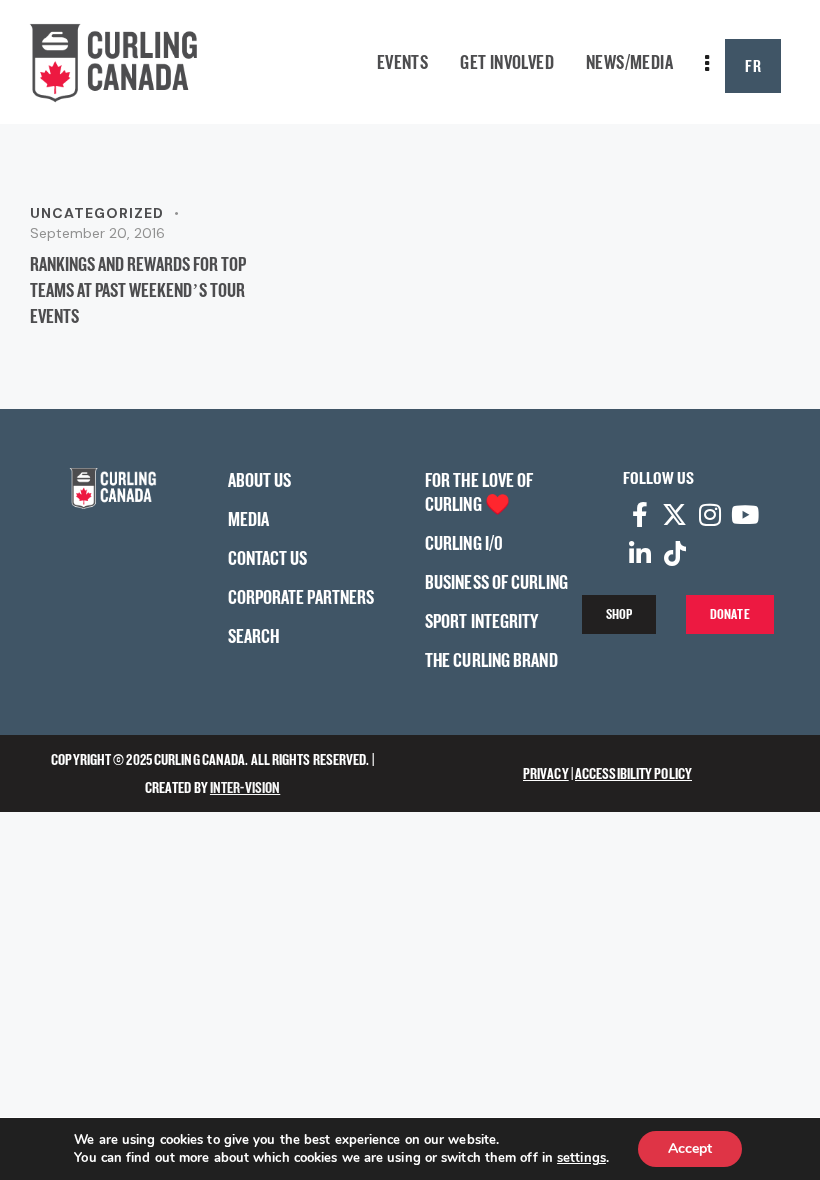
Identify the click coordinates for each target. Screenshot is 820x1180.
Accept (690, 1148)
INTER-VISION (245, 787)
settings (581, 1158)
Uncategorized (97, 213)
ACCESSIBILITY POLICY (633, 773)
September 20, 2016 (97, 233)
